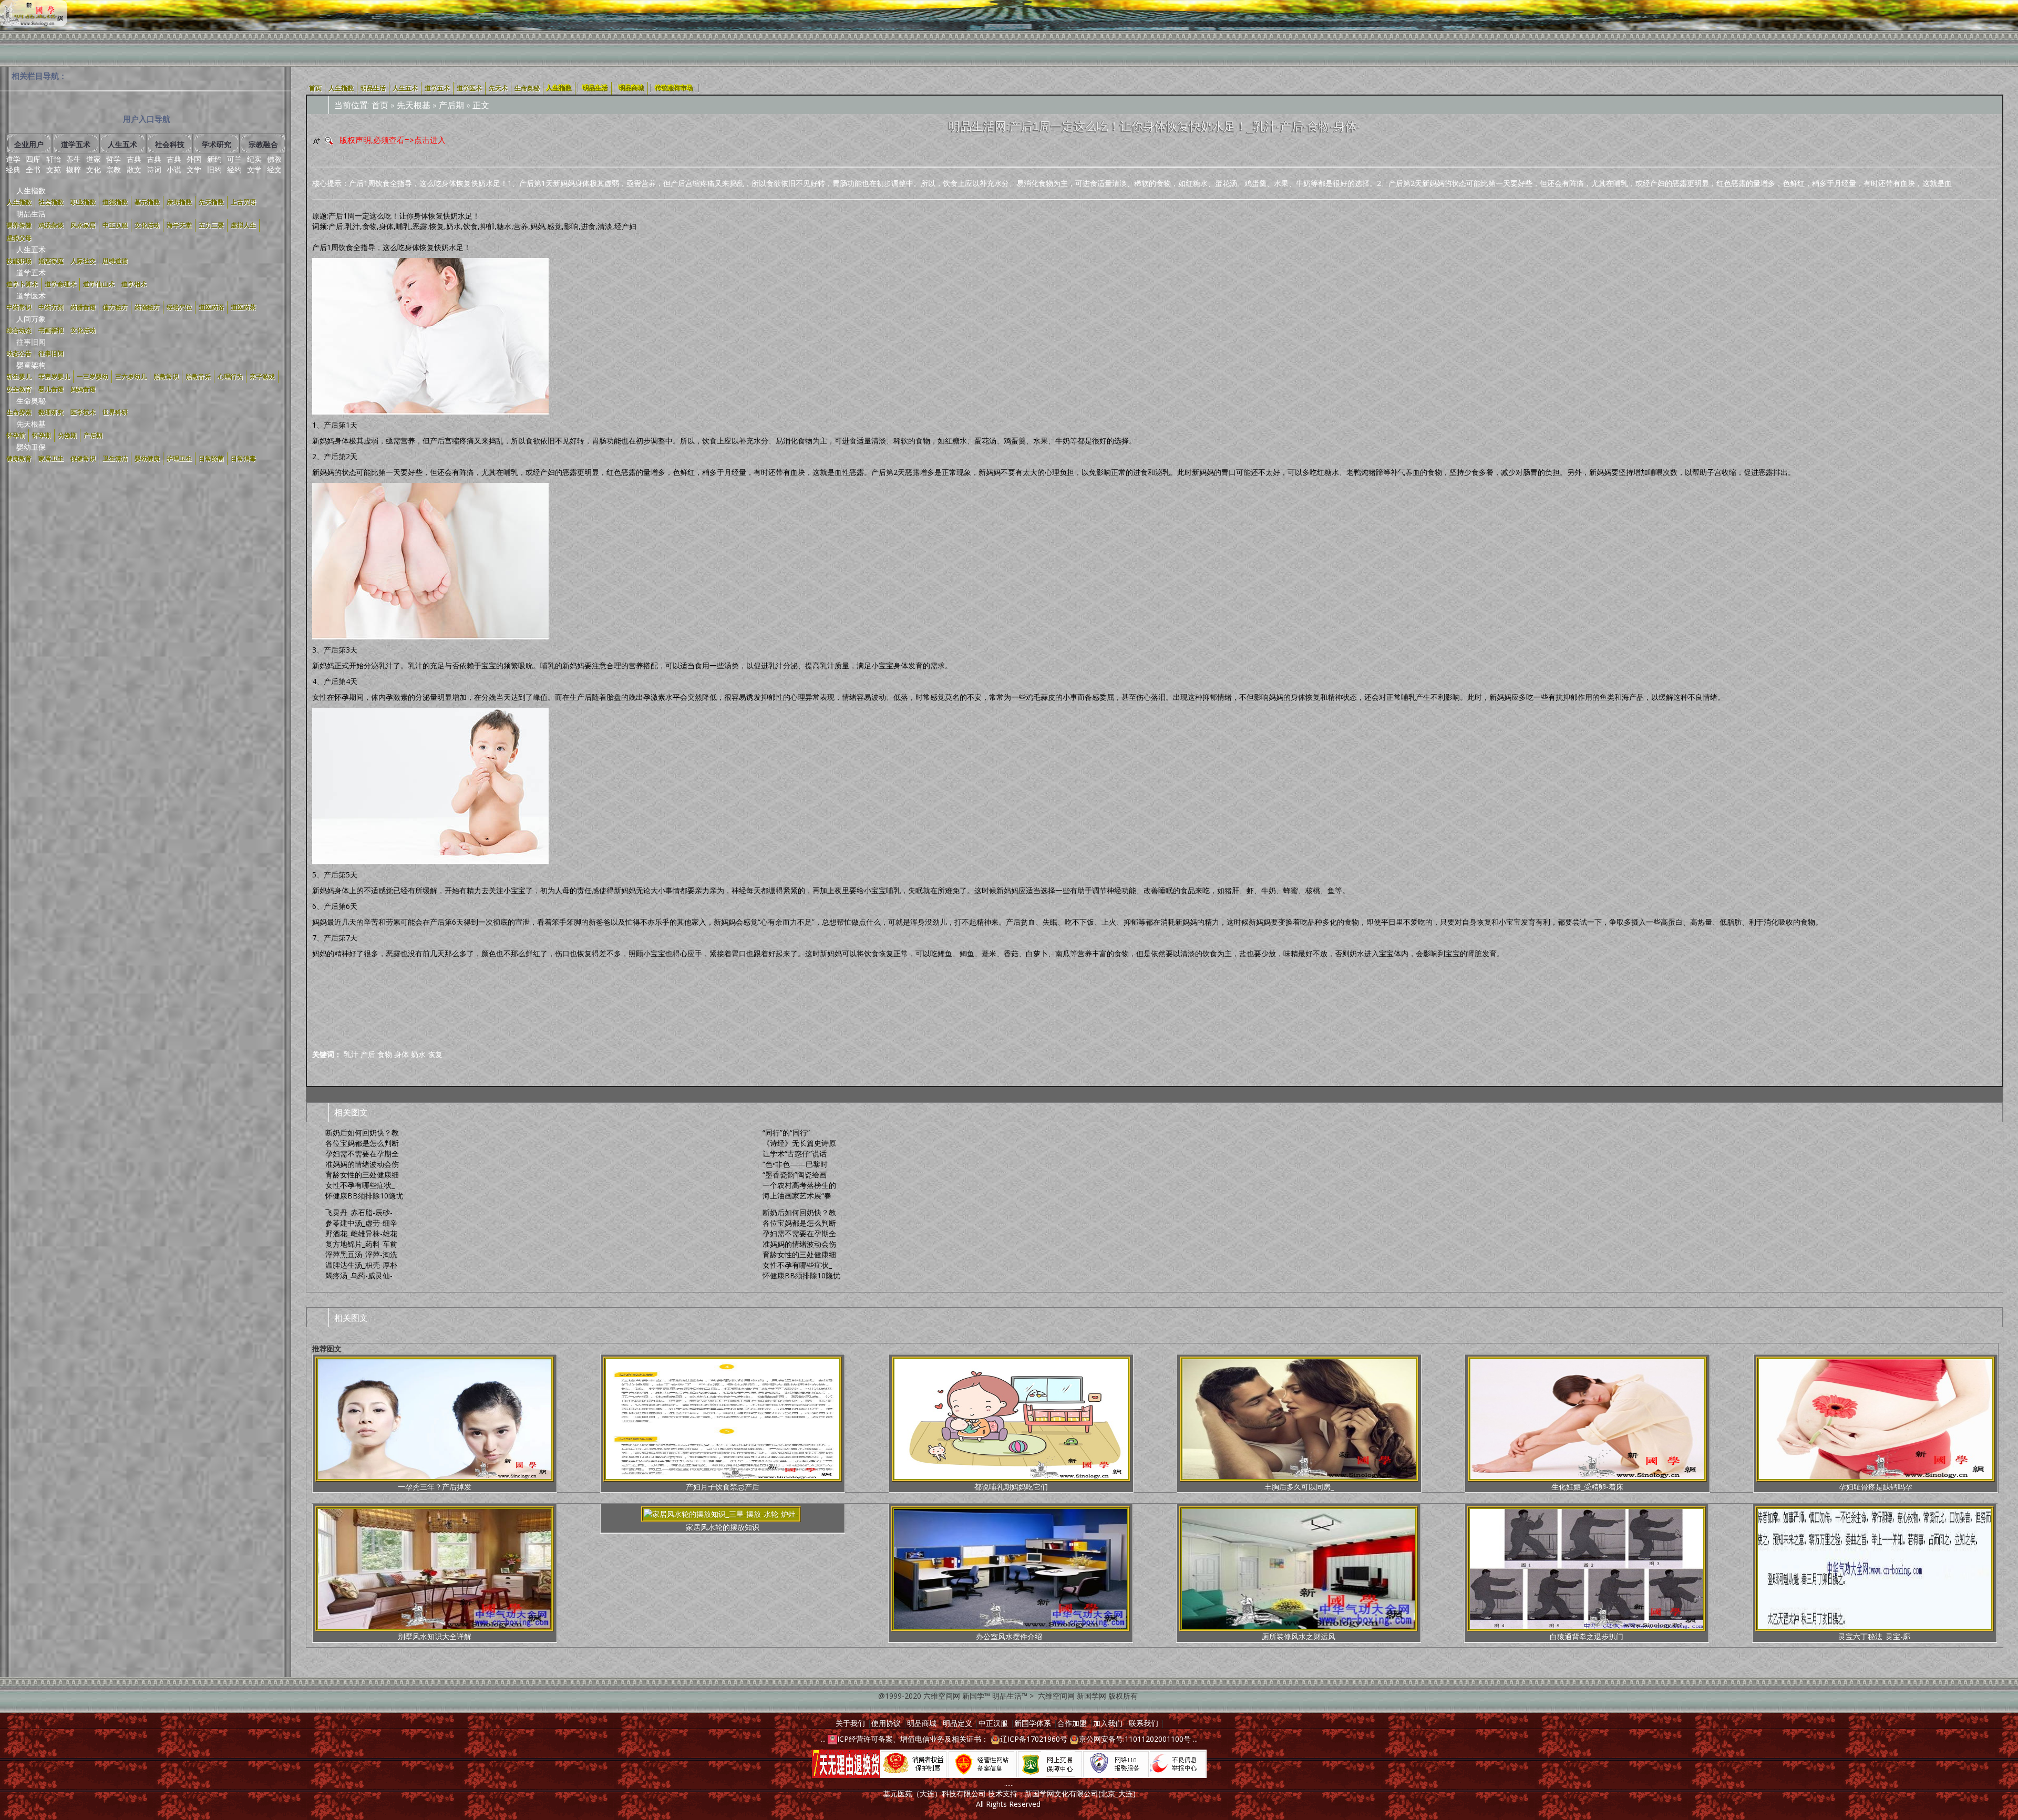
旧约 (214, 169)
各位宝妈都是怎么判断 (362, 1143)
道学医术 (31, 296)
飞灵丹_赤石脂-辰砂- (359, 1212)
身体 (401, 1054)
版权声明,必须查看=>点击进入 (393, 140)
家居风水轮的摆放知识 (723, 1527)
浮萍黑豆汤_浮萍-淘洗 (361, 1254)
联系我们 (1144, 1723)
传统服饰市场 (674, 88)
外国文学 (194, 164)
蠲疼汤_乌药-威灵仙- (359, 1275)
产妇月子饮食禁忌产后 (723, 1487)
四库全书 (33, 164)
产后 (368, 1054)
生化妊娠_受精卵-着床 (1587, 1487)
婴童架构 (31, 365)
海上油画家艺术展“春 (797, 1196)
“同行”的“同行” (786, 1133)
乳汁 (351, 1054)
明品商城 (632, 88)
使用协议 (886, 1723)
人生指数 (31, 190)
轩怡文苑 (54, 164)
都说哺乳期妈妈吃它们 (1011, 1487)
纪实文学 (254, 164)
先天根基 (31, 424)
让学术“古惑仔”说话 (795, 1154)
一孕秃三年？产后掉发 (435, 1487)
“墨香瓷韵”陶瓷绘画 (795, 1175)
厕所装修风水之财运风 (1299, 1636)
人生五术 (31, 249)
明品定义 (957, 1723)
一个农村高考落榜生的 (799, 1185)
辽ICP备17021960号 (1034, 1739)
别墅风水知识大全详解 (435, 1636)
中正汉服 (993, 1723)
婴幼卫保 (31, 447)
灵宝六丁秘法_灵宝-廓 (1874, 1636)
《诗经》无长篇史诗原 (799, 1143)
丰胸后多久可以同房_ (1299, 1487)
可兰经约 (234, 164)
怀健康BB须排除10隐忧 (364, 1196)
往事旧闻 (31, 342)
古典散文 (134, 164)
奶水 (418, 1054)
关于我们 (850, 1723)
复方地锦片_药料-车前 (361, 1244)
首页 (380, 105)
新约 (214, 159)
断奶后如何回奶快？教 (362, 1133)
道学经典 (13, 164)
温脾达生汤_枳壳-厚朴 (361, 1265)
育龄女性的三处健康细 (362, 1175)
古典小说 (174, 164)
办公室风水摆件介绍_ (1011, 1636)
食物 (385, 1054)
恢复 (435, 1054)
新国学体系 (1033, 1723)
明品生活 (31, 214)
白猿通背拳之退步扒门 (1587, 1636)
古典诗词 (154, 164)
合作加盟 (1072, 1723)
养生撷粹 (74, 164)
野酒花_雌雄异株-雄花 (361, 1233)
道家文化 (94, 164)
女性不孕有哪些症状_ (360, 1185)
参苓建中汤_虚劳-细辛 (361, 1223)
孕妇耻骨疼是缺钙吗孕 (1876, 1487)
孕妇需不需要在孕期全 (362, 1154)
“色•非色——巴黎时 (795, 1164)
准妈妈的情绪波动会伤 (362, 1164)
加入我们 (1108, 1723)
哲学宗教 (114, 164)
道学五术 (31, 272)
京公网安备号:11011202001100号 (1135, 1739)
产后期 (451, 105)
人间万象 (31, 319)
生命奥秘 (31, 401)
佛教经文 (274, 164)
